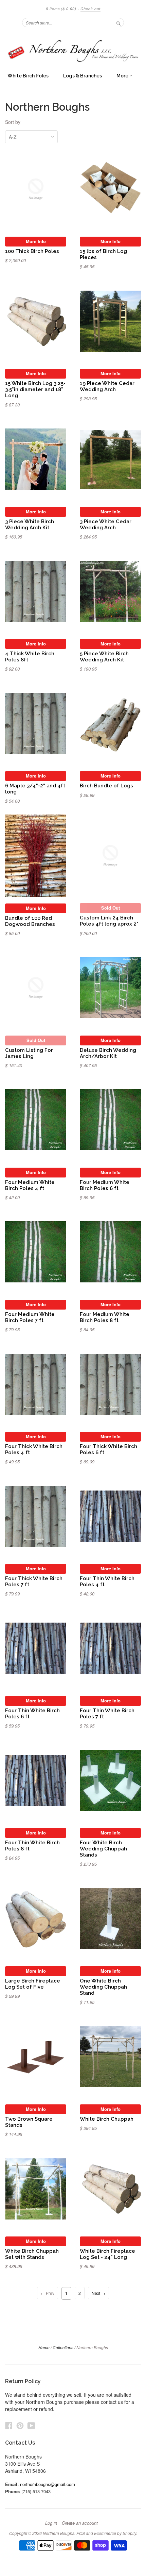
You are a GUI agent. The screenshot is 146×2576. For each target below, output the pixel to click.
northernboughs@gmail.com (48, 2484)
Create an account (80, 2523)
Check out (90, 9)
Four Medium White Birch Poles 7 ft (30, 1317)
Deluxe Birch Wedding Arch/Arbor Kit (108, 1053)
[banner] (73, 51)
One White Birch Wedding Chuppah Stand (103, 1987)
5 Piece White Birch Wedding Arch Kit (104, 656)
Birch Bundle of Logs (106, 785)
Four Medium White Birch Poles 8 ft (105, 1317)
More (123, 76)
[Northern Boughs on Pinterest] (20, 2425)
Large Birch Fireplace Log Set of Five (33, 1984)
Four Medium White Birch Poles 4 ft (30, 1185)
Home (44, 2347)
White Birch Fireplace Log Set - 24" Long (107, 2254)
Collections (63, 2347)
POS (81, 2533)
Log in (51, 2523)
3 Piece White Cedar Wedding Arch (106, 524)
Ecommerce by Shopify (115, 2533)
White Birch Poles (28, 76)
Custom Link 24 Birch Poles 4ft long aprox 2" (109, 921)
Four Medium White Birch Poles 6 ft (105, 1185)
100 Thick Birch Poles (32, 251)
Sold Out (111, 908)
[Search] (118, 22)
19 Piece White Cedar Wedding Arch (107, 386)
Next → (98, 2293)
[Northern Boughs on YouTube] (31, 2425)
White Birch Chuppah (107, 2119)
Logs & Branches (83, 76)
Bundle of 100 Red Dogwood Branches (30, 921)
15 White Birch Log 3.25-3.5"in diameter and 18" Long (35, 389)
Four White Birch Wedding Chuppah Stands (103, 1849)
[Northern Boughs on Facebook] (9, 2425)
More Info (36, 241)
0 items (61, 9)
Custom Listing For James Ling (29, 1053)
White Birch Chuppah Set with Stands (32, 2254)
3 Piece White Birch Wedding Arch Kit (30, 524)
